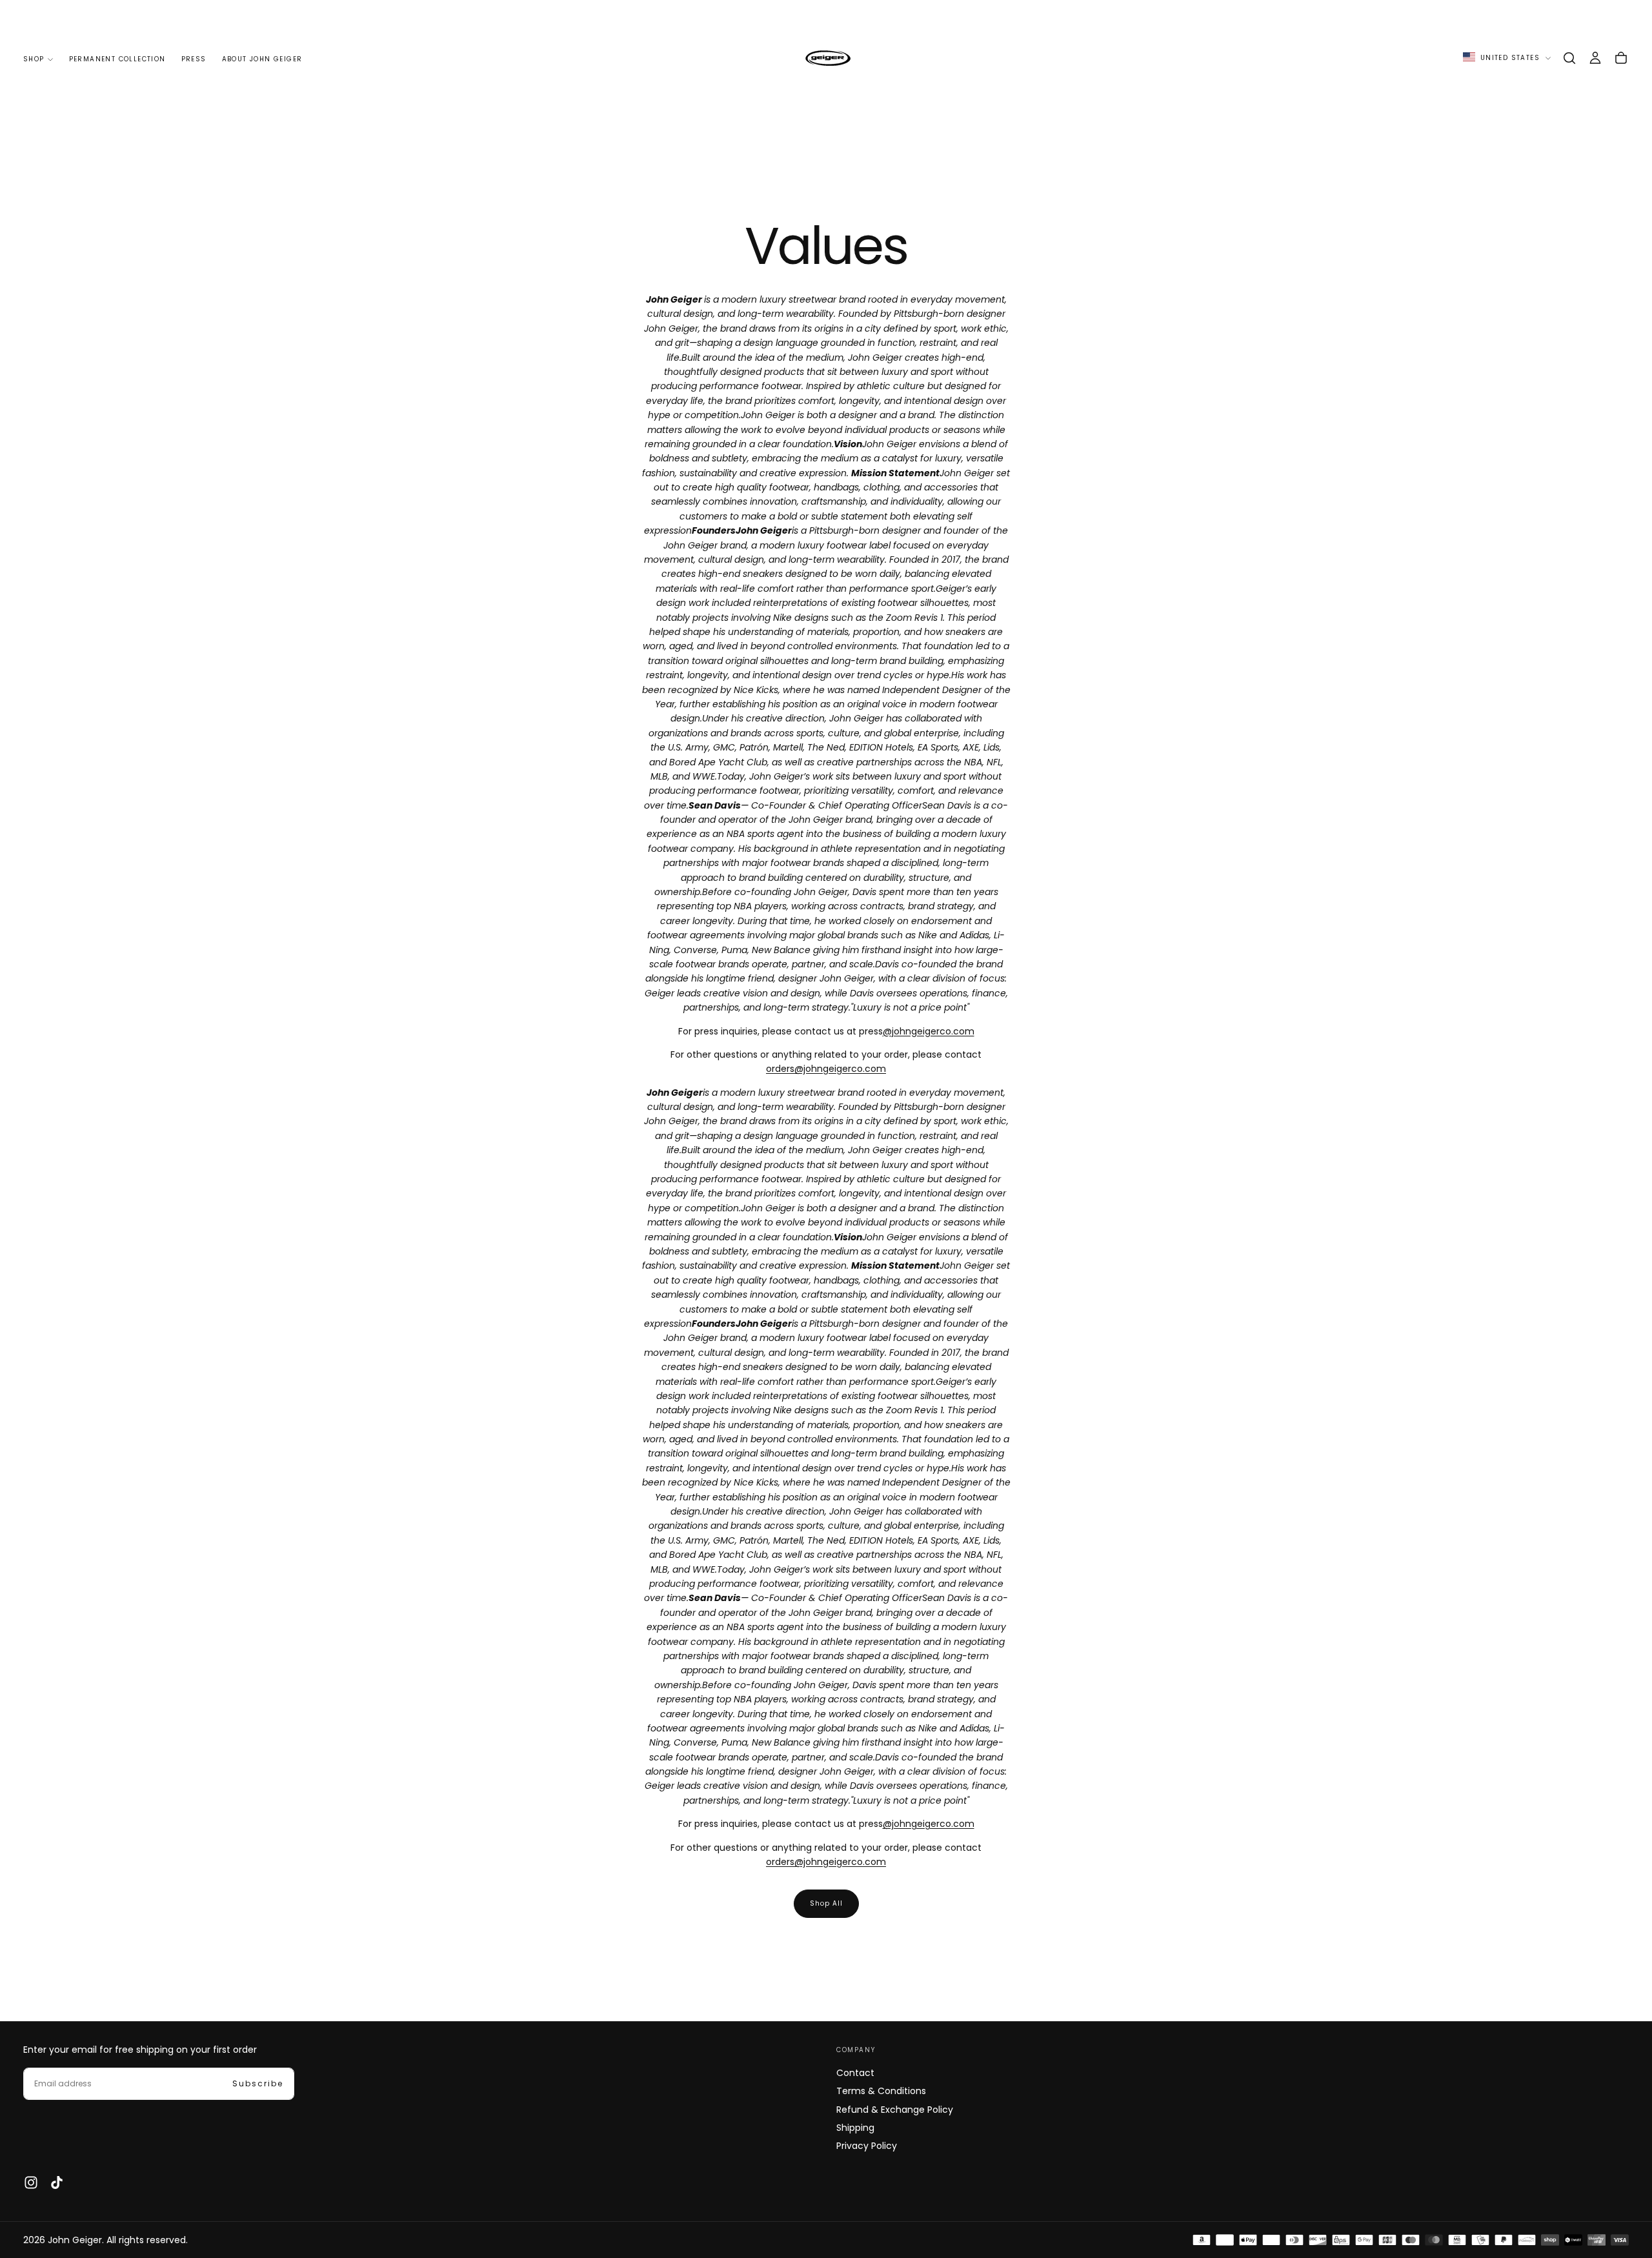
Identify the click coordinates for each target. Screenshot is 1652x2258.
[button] (1569, 58)
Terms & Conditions (881, 2091)
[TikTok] (57, 2182)
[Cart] (1621, 58)
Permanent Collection (117, 59)
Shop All (826, 1903)
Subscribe (258, 2083)
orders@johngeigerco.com (826, 1069)
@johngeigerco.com (929, 1031)
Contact (855, 2073)
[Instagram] (31, 2182)
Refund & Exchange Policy (895, 2110)
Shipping (855, 2128)
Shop (34, 59)
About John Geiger (262, 59)
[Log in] (1595, 58)
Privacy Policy (867, 2146)
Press (194, 59)
